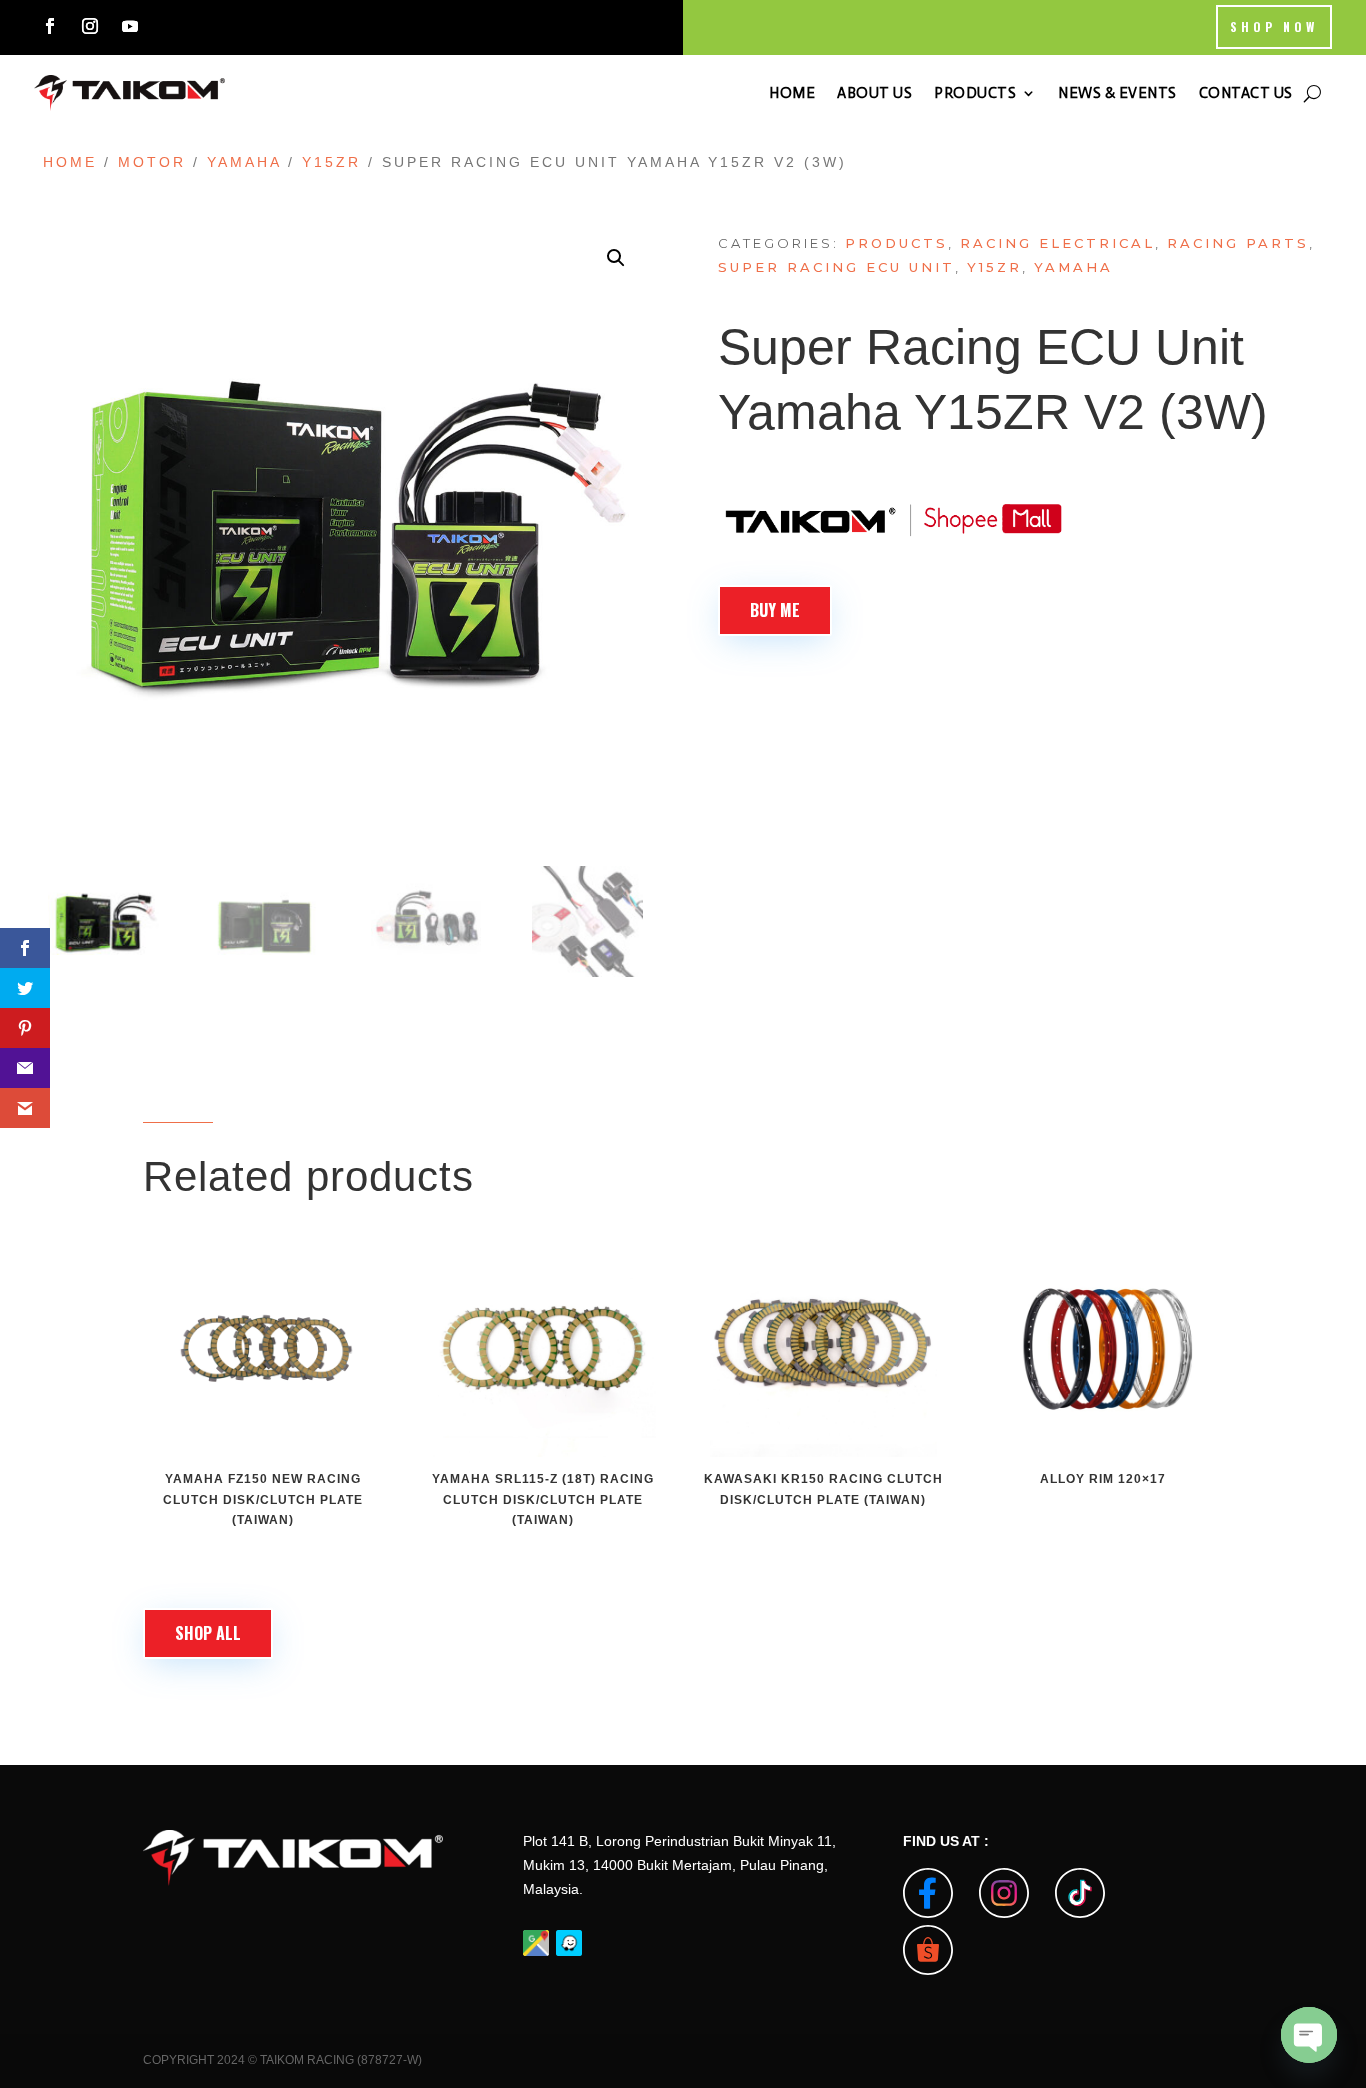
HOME (792, 93)
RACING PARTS (1238, 243)
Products (896, 243)
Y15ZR (331, 162)
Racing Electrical (1057, 243)
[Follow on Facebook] (50, 26)
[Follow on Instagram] (90, 26)
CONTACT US (1246, 93)
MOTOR (152, 162)
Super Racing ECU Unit (836, 267)
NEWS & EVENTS (1117, 93)
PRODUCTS (975, 93)
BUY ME (775, 610)
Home (70, 162)
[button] (616, 258)
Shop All (208, 1633)
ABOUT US (874, 93)
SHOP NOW (1274, 26)
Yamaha (244, 162)
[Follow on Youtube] (130, 26)
